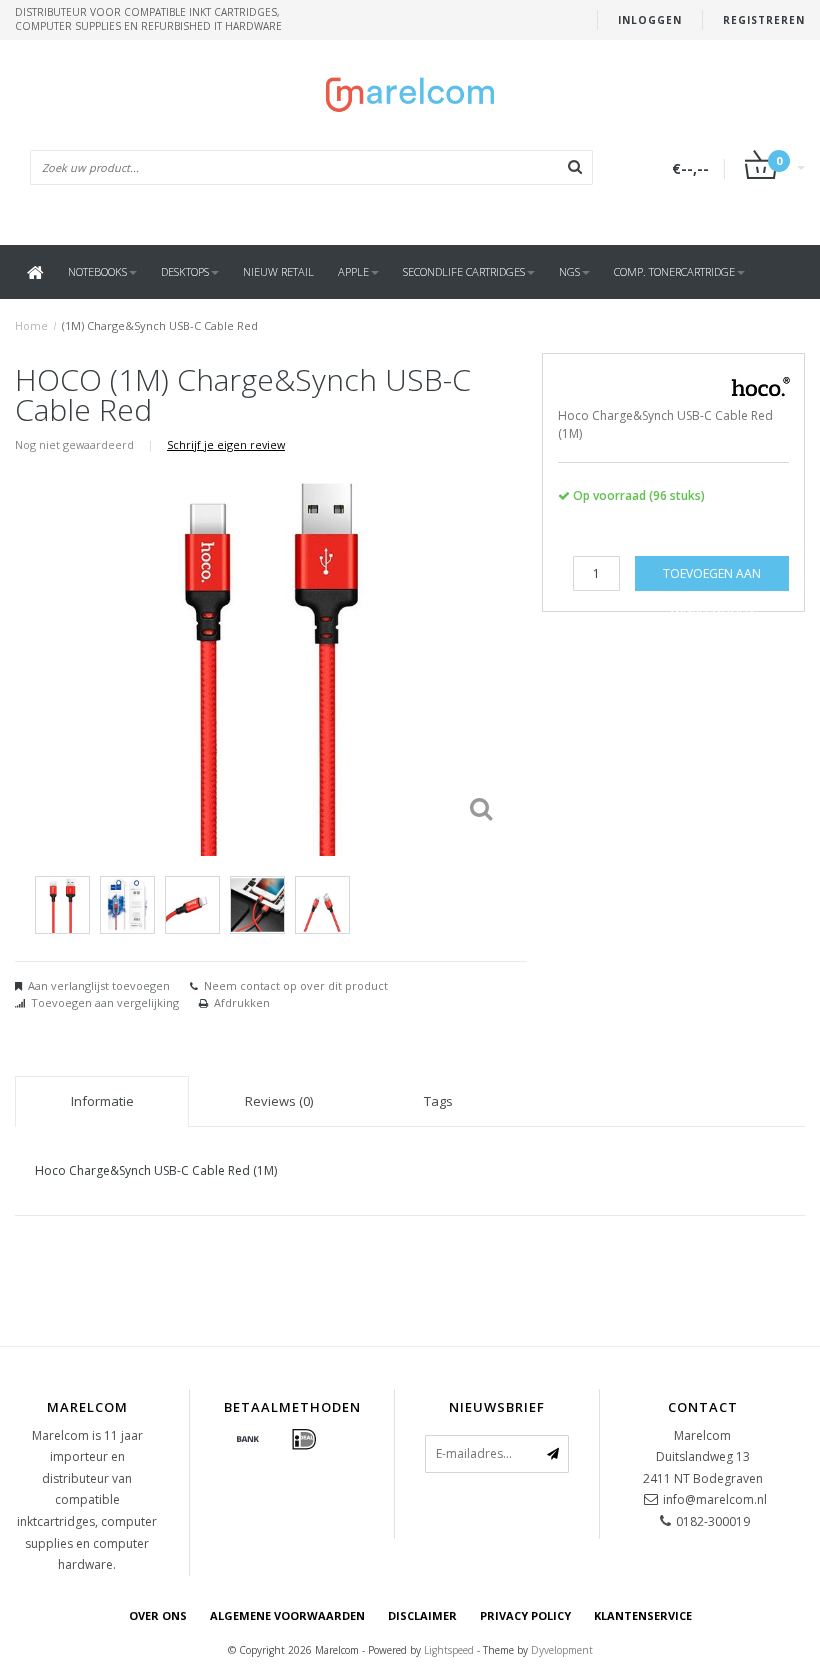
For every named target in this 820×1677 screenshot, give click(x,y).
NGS (569, 271)
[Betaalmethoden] (248, 1440)
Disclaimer (422, 1615)
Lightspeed (449, 1650)
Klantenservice (643, 1615)
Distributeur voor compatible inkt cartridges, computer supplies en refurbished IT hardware (148, 19)
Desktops (185, 271)
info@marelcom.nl (715, 1499)
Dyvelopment (562, 1650)
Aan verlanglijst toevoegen (99, 985)
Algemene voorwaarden (287, 1615)
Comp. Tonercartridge (674, 271)
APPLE (353, 271)
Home (31, 325)
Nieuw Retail (278, 271)
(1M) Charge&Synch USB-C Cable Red (160, 325)
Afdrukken (242, 1002)
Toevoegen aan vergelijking (105, 1002)
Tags (438, 1101)
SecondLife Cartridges (464, 271)
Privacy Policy (525, 1615)
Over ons (158, 1615)
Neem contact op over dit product (296, 985)
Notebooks (97, 271)
